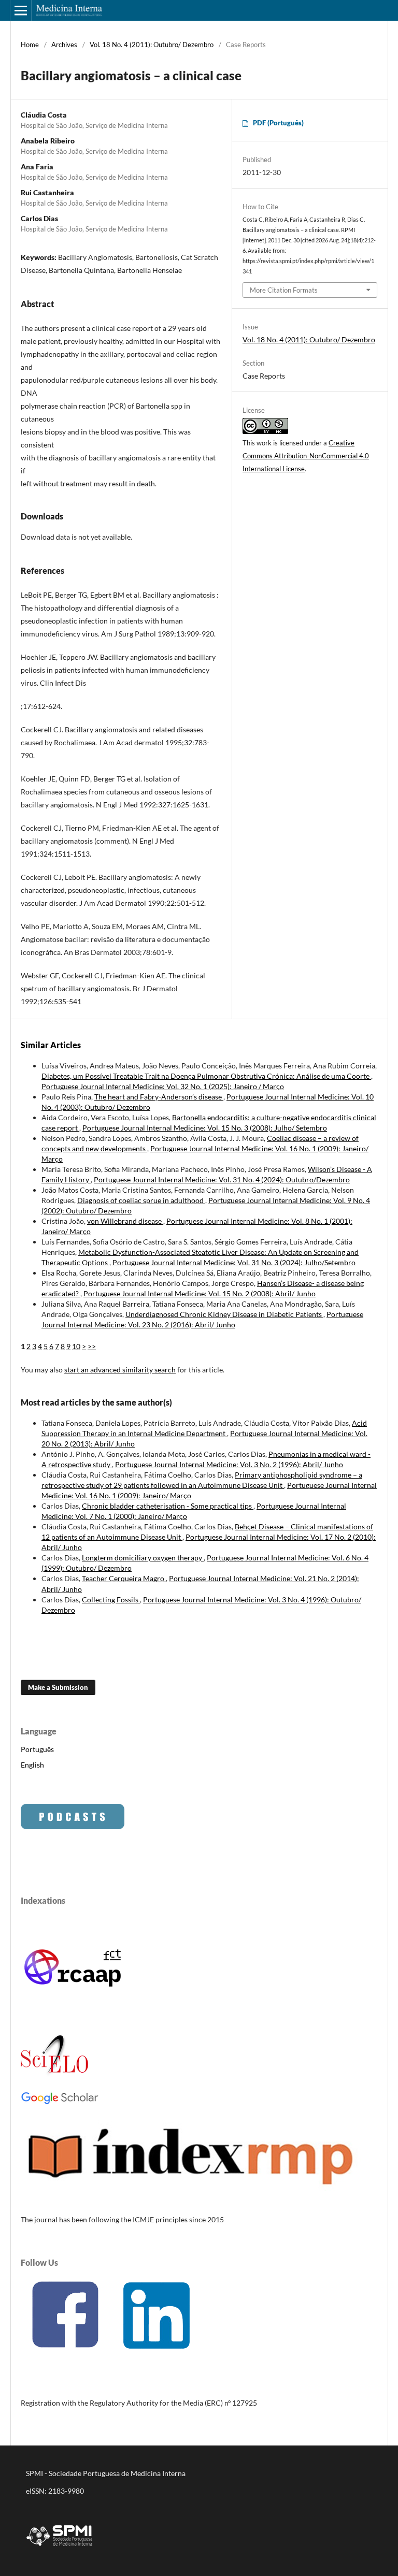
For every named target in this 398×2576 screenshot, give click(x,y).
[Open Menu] (21, 10)
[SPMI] (60, 2548)
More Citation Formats (284, 290)
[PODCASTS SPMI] (73, 1826)
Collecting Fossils (111, 1600)
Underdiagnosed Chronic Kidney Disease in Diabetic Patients (224, 1314)
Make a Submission (58, 1687)
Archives (64, 45)
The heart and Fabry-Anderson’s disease (159, 1097)
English (32, 1765)
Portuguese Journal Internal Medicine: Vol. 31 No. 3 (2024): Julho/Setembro (234, 1262)
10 (76, 1346)
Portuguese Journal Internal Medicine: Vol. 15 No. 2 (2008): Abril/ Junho (200, 1293)
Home (30, 45)
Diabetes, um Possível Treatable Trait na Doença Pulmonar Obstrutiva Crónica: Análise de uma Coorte (206, 1076)
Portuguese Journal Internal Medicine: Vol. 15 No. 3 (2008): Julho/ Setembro (205, 1128)
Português (37, 1749)
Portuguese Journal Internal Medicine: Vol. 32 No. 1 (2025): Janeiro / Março (163, 1086)
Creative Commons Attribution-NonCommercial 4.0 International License (306, 456)
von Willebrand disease (125, 1221)
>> (92, 1346)
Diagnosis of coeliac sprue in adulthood (141, 1200)
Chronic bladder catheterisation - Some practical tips (168, 1506)
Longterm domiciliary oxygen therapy (143, 1558)
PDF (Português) (278, 123)
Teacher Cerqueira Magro (124, 1578)
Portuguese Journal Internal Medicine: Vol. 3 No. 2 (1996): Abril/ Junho (229, 1464)
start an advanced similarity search (120, 1370)
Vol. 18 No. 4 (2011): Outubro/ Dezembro (152, 45)
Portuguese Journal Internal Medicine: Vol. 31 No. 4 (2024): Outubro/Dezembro (222, 1180)
